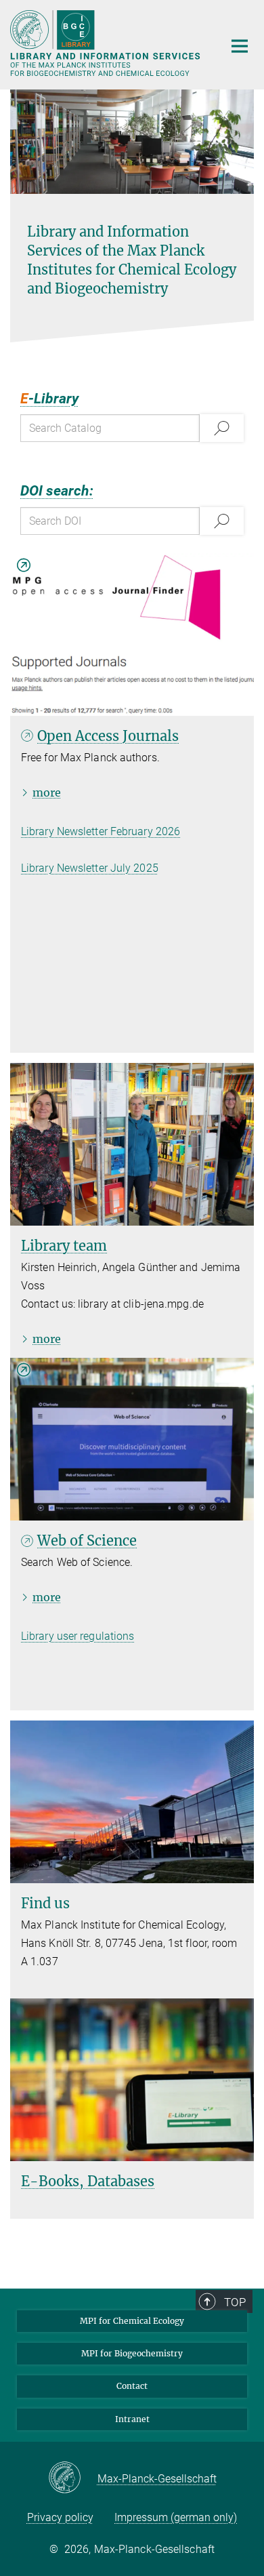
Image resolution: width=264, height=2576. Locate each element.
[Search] (222, 428)
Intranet (132, 2419)
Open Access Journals (108, 736)
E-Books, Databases (88, 2181)
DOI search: (57, 491)
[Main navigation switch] (240, 46)
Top (235, 2302)
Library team (64, 1246)
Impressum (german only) (176, 2517)
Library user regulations (78, 1636)
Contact (132, 2386)
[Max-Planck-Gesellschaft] (73, 2478)
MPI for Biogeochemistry (132, 2353)
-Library (49, 399)
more (47, 792)
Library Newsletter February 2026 (101, 831)
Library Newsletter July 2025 (90, 868)
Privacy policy (60, 2517)
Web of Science (87, 1541)
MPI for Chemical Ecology (132, 2321)
